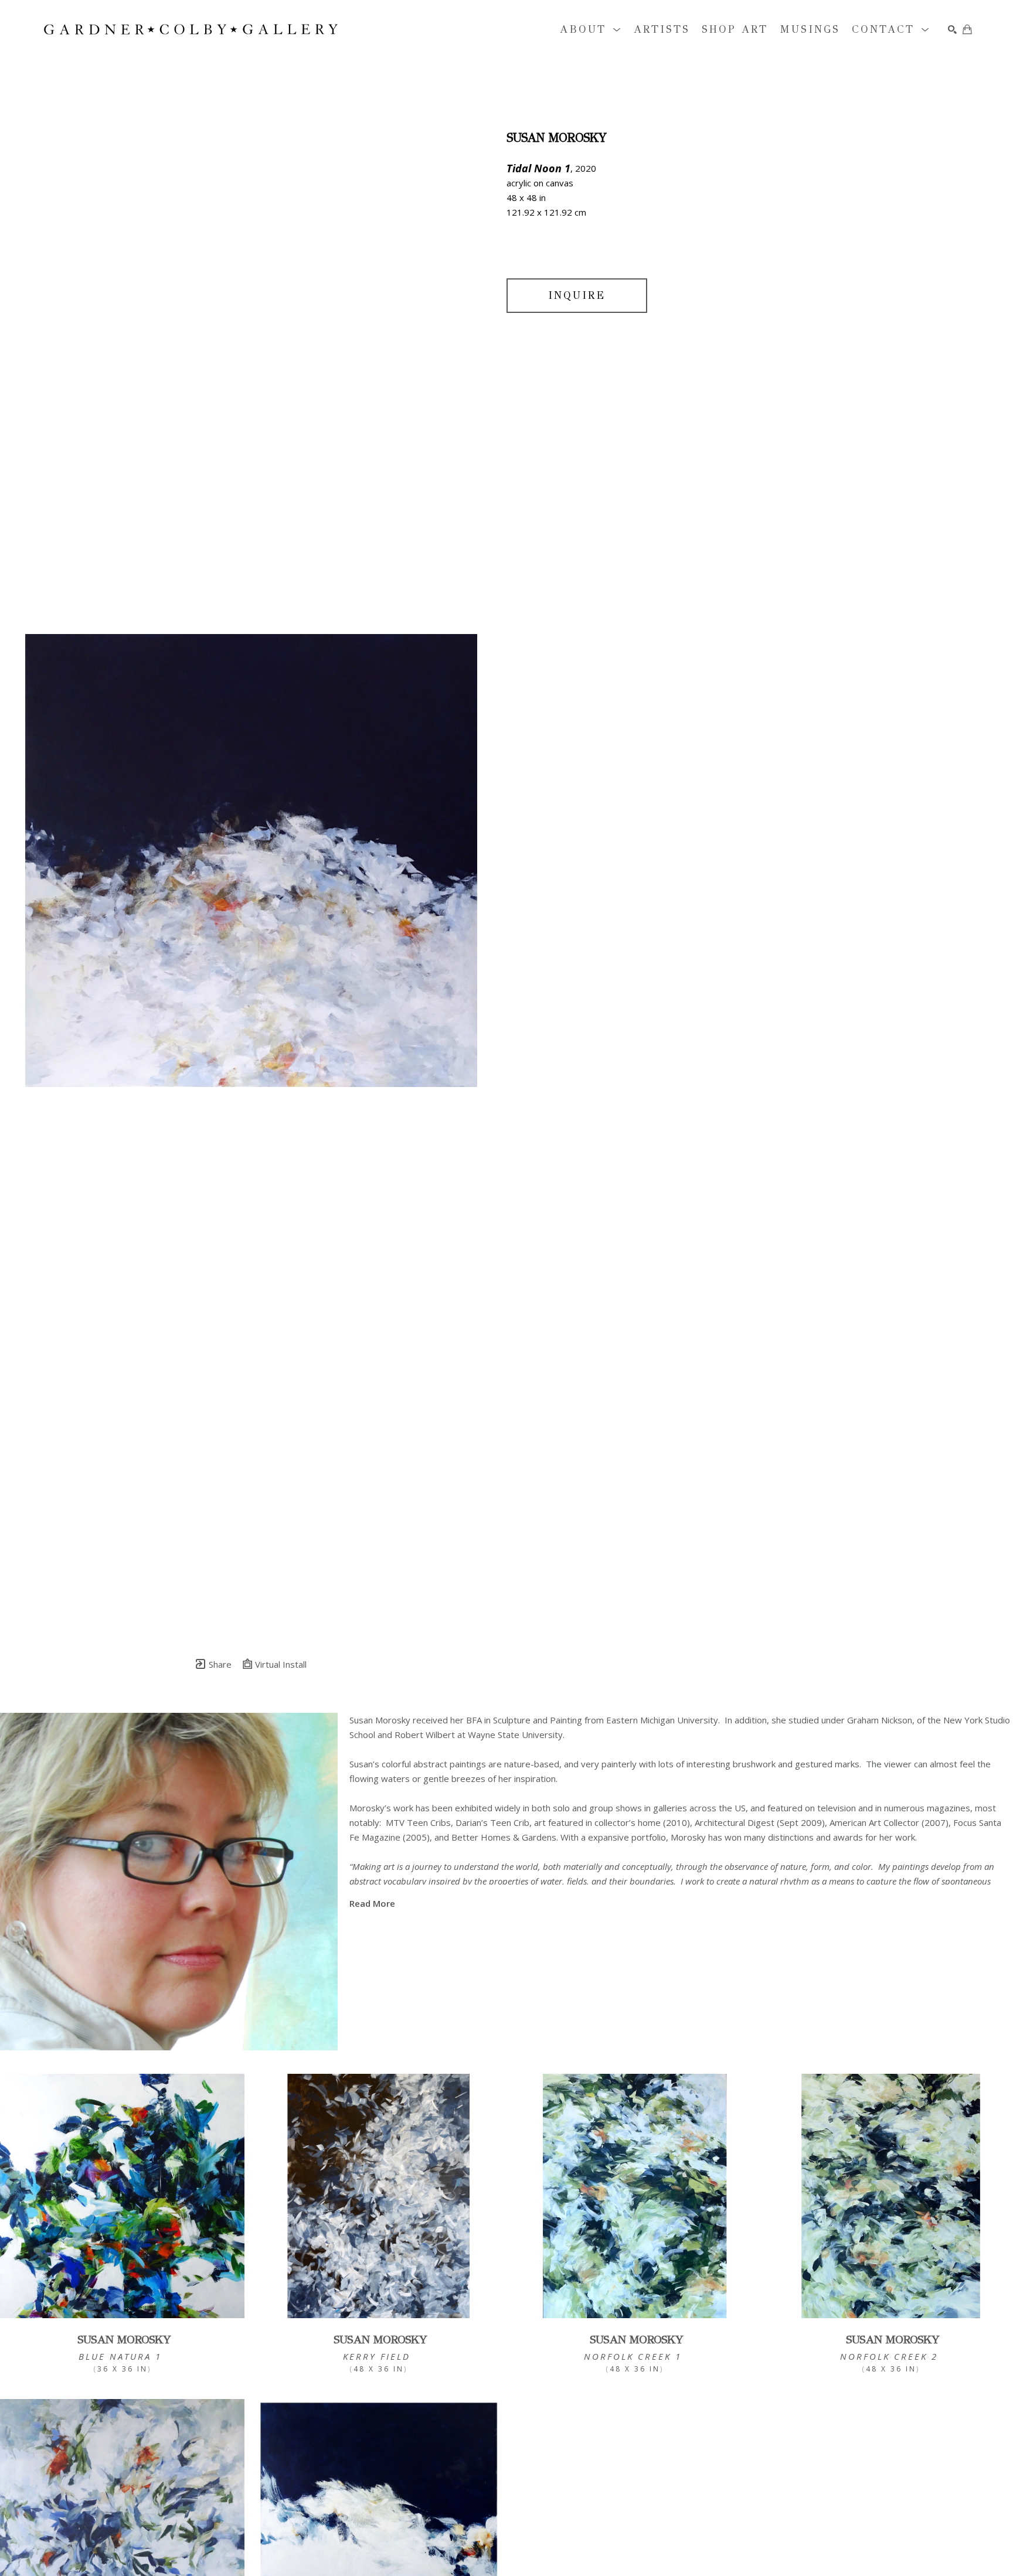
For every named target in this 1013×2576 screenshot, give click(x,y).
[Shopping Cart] (967, 29)
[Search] (952, 30)
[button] (591, 30)
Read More (372, 1903)
